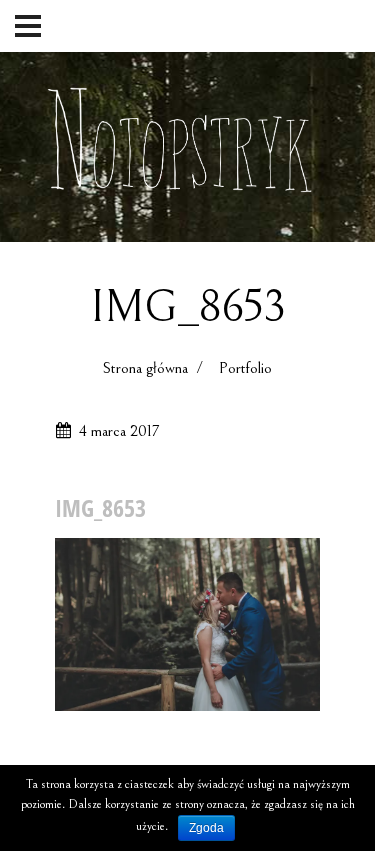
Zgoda (206, 828)
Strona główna (145, 368)
